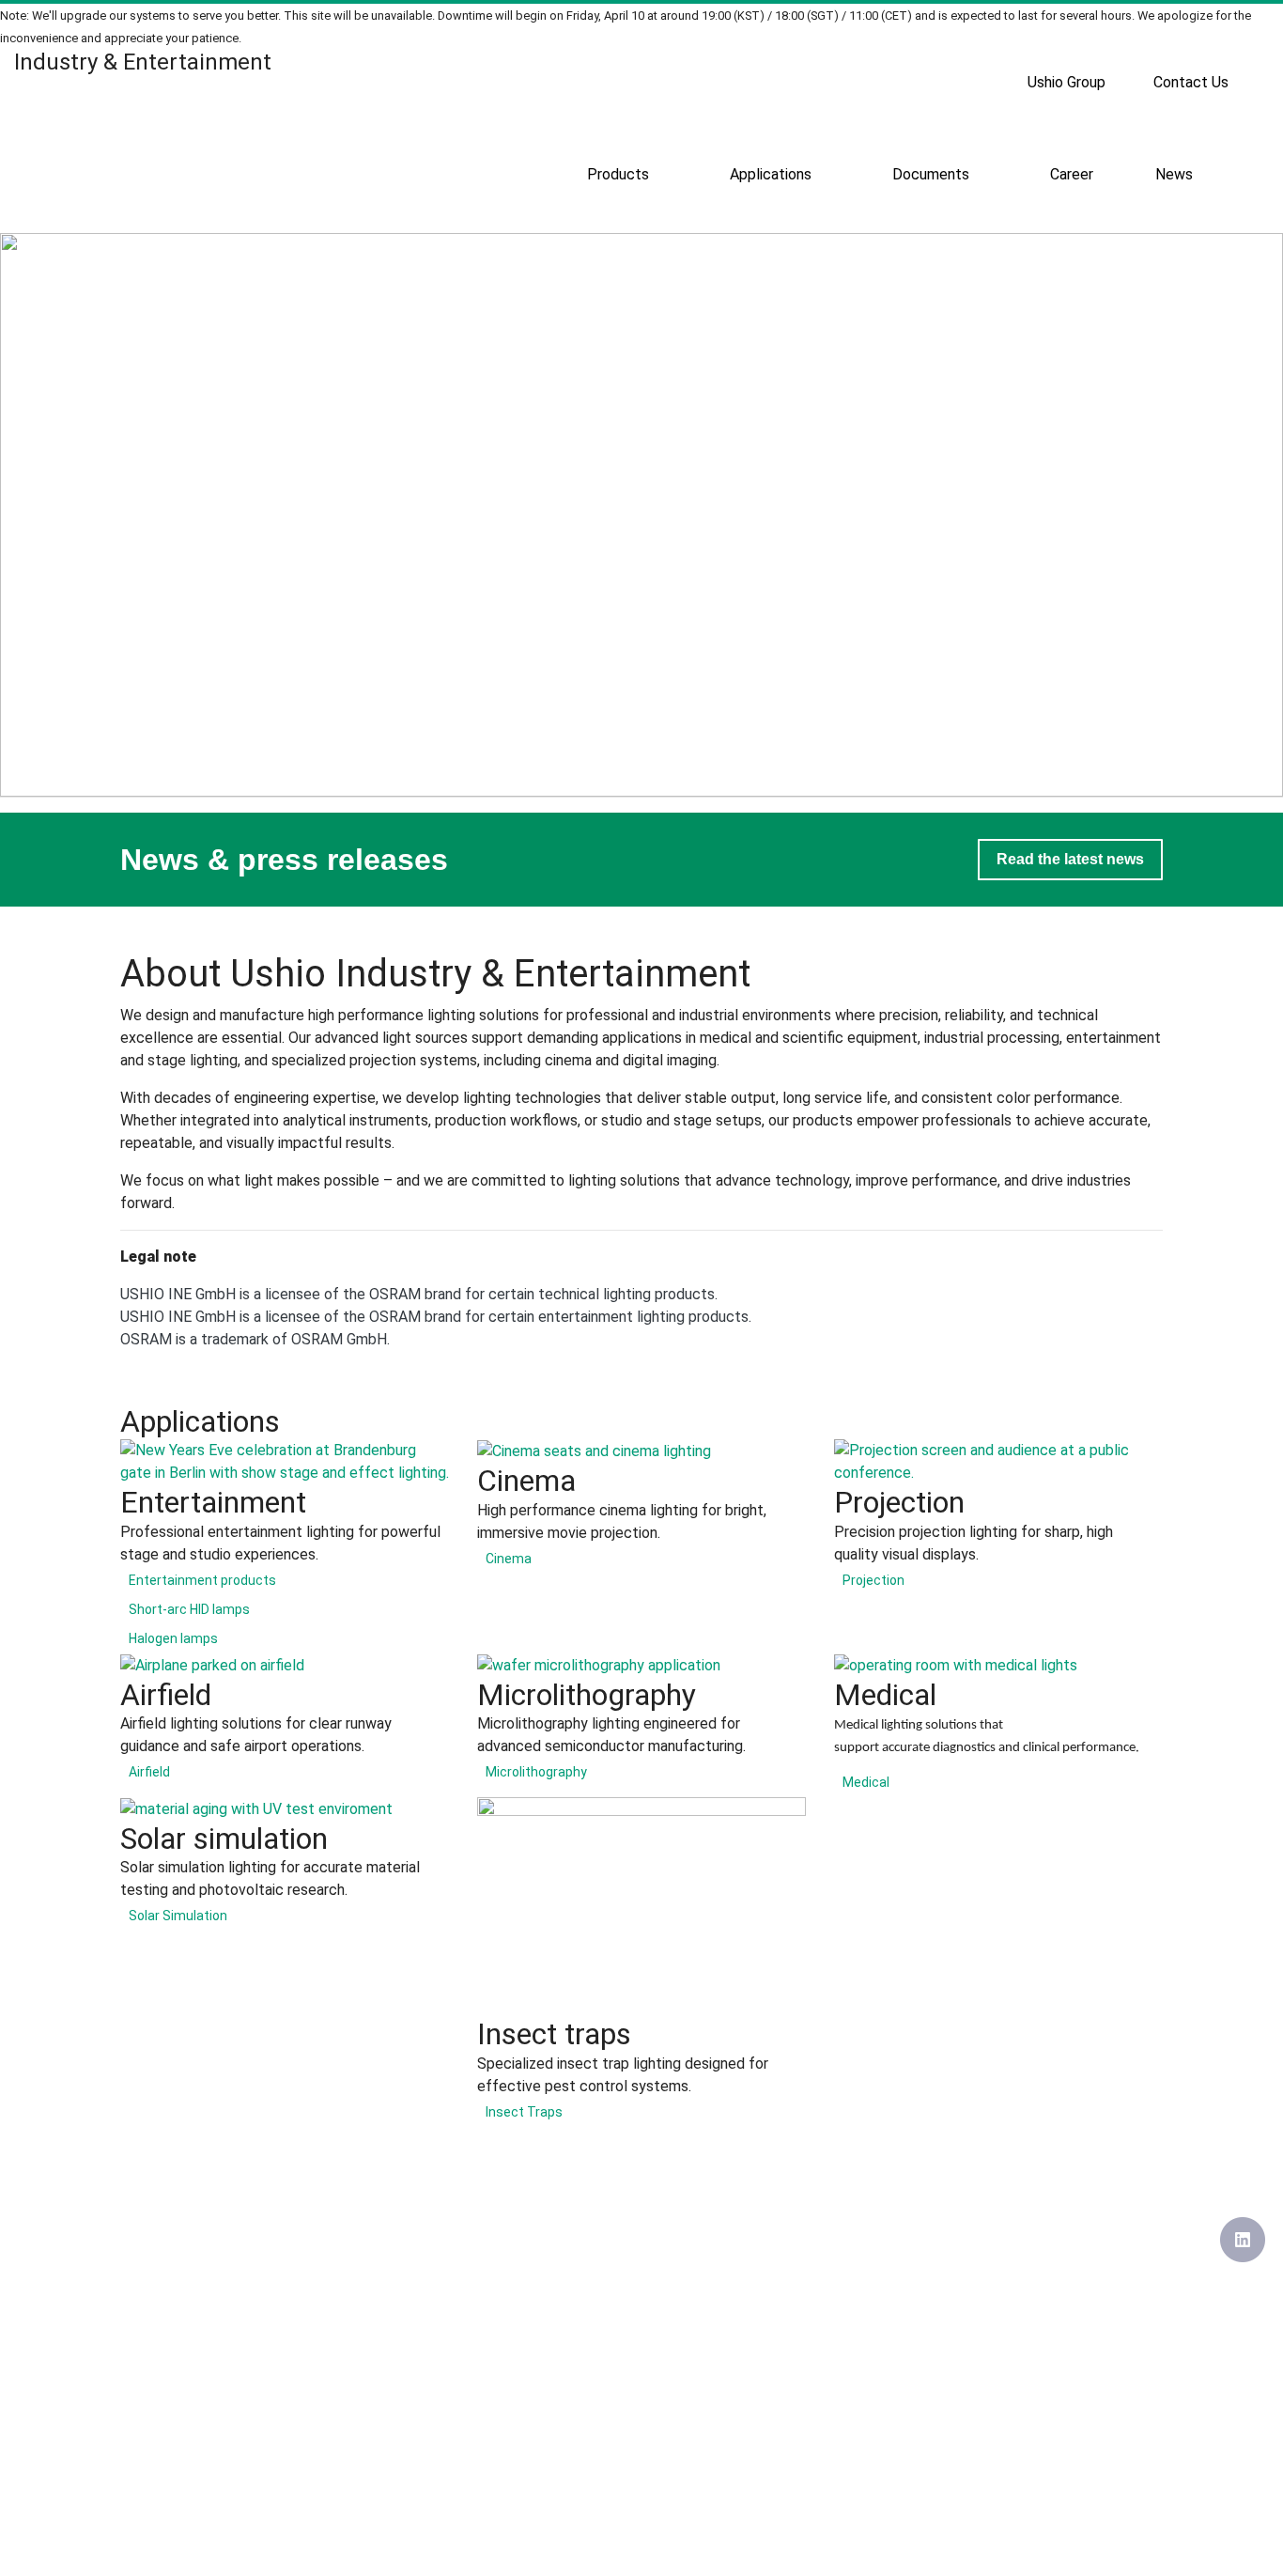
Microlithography (536, 1772)
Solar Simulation (178, 1916)
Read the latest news (1070, 859)
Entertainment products (202, 1580)
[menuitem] (1067, 83)
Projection (873, 1580)
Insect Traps (524, 2112)
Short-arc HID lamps (189, 1609)
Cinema (509, 1559)
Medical (866, 1782)
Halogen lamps (173, 1638)
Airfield (149, 1772)
